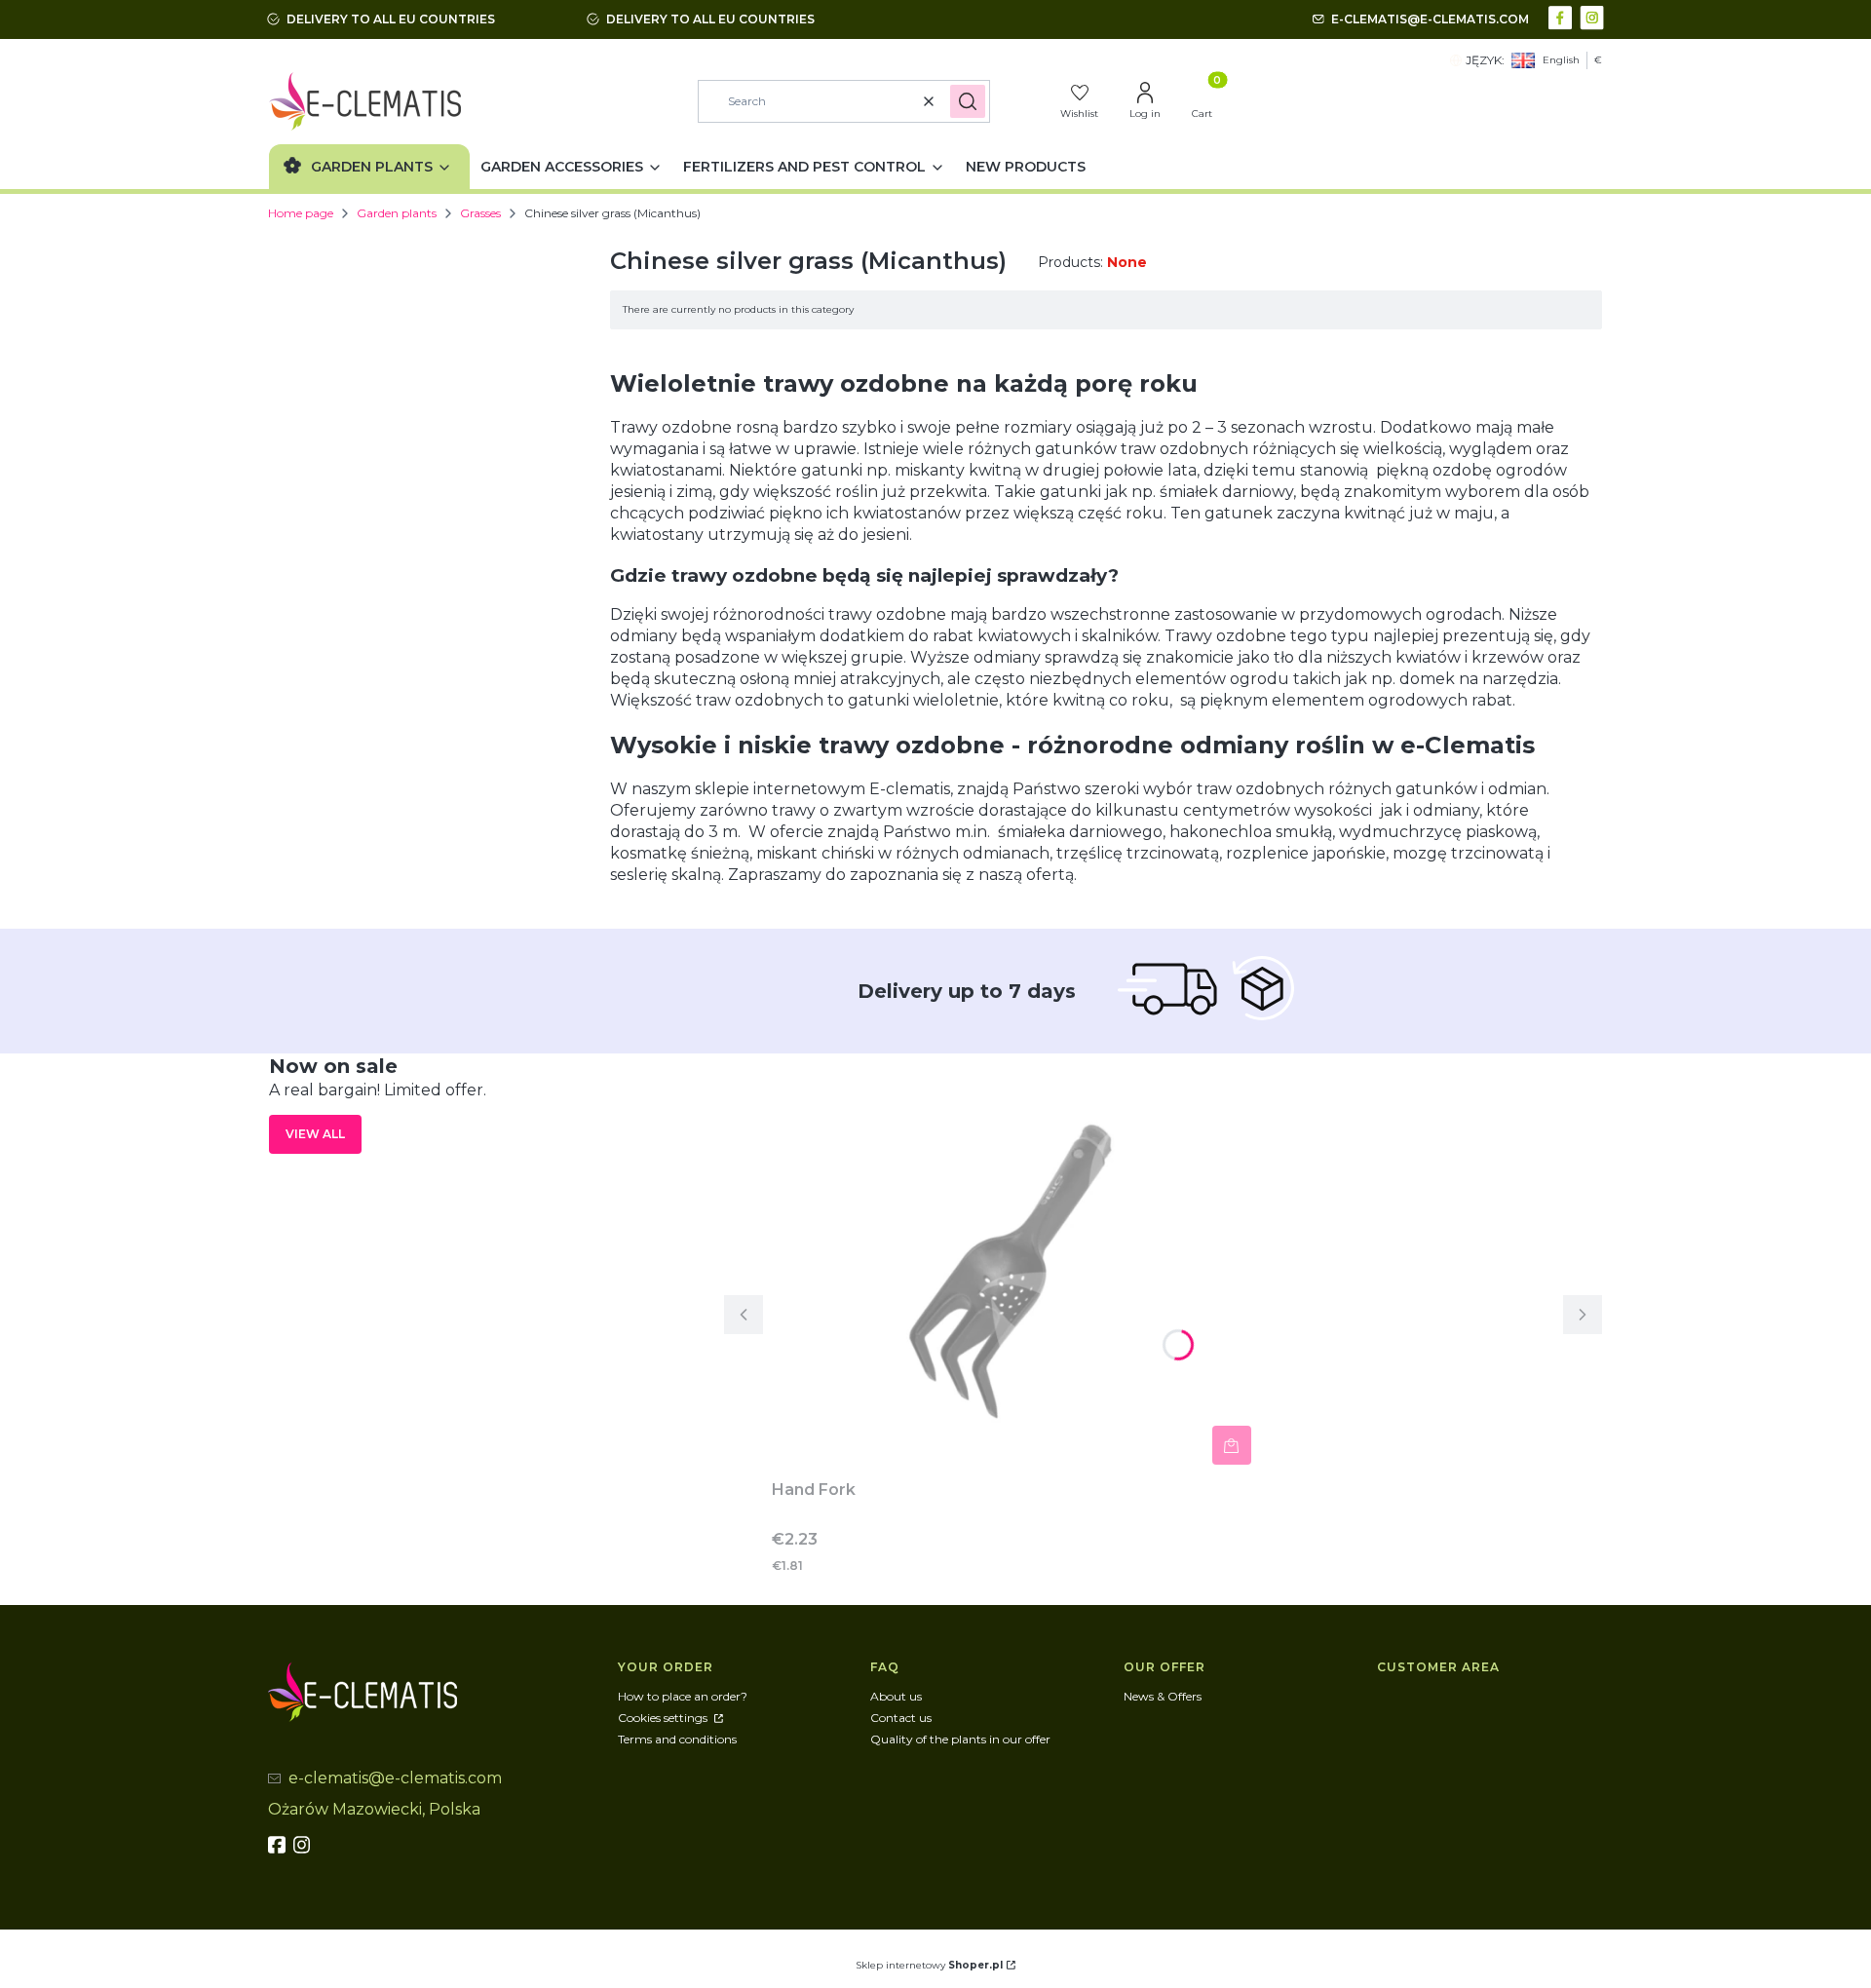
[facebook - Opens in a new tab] (1563, 16)
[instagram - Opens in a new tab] (1594, 16)
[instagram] (304, 1845)
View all (315, 1134)
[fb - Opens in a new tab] (279, 1845)
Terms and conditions (677, 1739)
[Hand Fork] (1015, 1263)
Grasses (480, 213)
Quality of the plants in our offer (960, 1739)
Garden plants (397, 213)
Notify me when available (1232, 1445)
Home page (301, 213)
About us (896, 1696)
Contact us (901, 1718)
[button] (968, 101)
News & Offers (1163, 1696)
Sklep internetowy (929, 1965)
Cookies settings (664, 1718)
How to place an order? (683, 1696)
